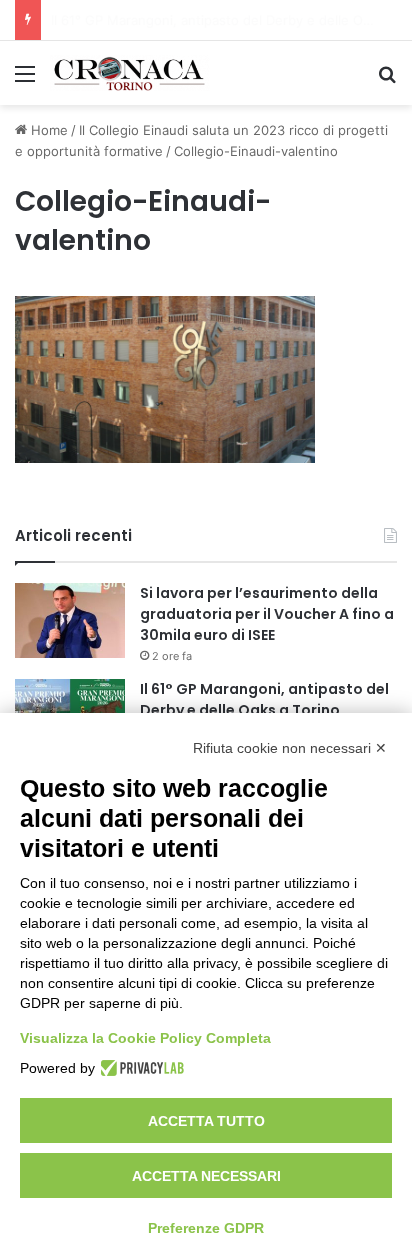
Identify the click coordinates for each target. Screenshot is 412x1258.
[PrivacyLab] (139, 1068)
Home (47, 130)
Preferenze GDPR (206, 1228)
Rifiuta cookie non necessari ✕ (290, 748)
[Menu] (25, 80)
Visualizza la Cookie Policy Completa (145, 1038)
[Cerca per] (387, 80)
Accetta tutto (206, 1121)
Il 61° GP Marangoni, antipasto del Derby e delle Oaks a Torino (264, 699)
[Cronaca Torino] (130, 73)
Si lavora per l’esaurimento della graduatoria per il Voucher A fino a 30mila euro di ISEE (267, 614)
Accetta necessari (206, 1176)
